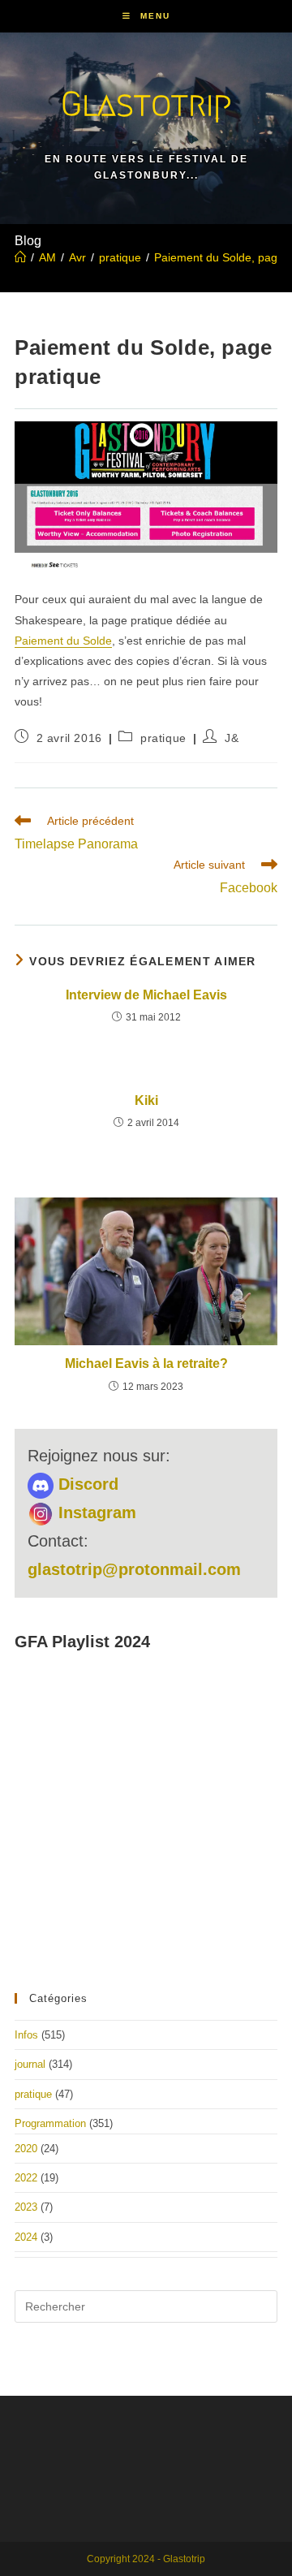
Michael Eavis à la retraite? (146, 1364)
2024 (26, 2237)
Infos (26, 2035)
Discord (86, 1484)
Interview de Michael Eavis (146, 995)
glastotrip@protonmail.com (134, 1569)
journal (30, 2064)
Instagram (95, 1512)
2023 (26, 2207)
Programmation (50, 2123)
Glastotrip (146, 104)
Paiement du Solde (63, 641)
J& (232, 738)
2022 (26, 2178)
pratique (163, 738)
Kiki (146, 1100)
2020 (26, 2149)
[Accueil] (20, 257)
